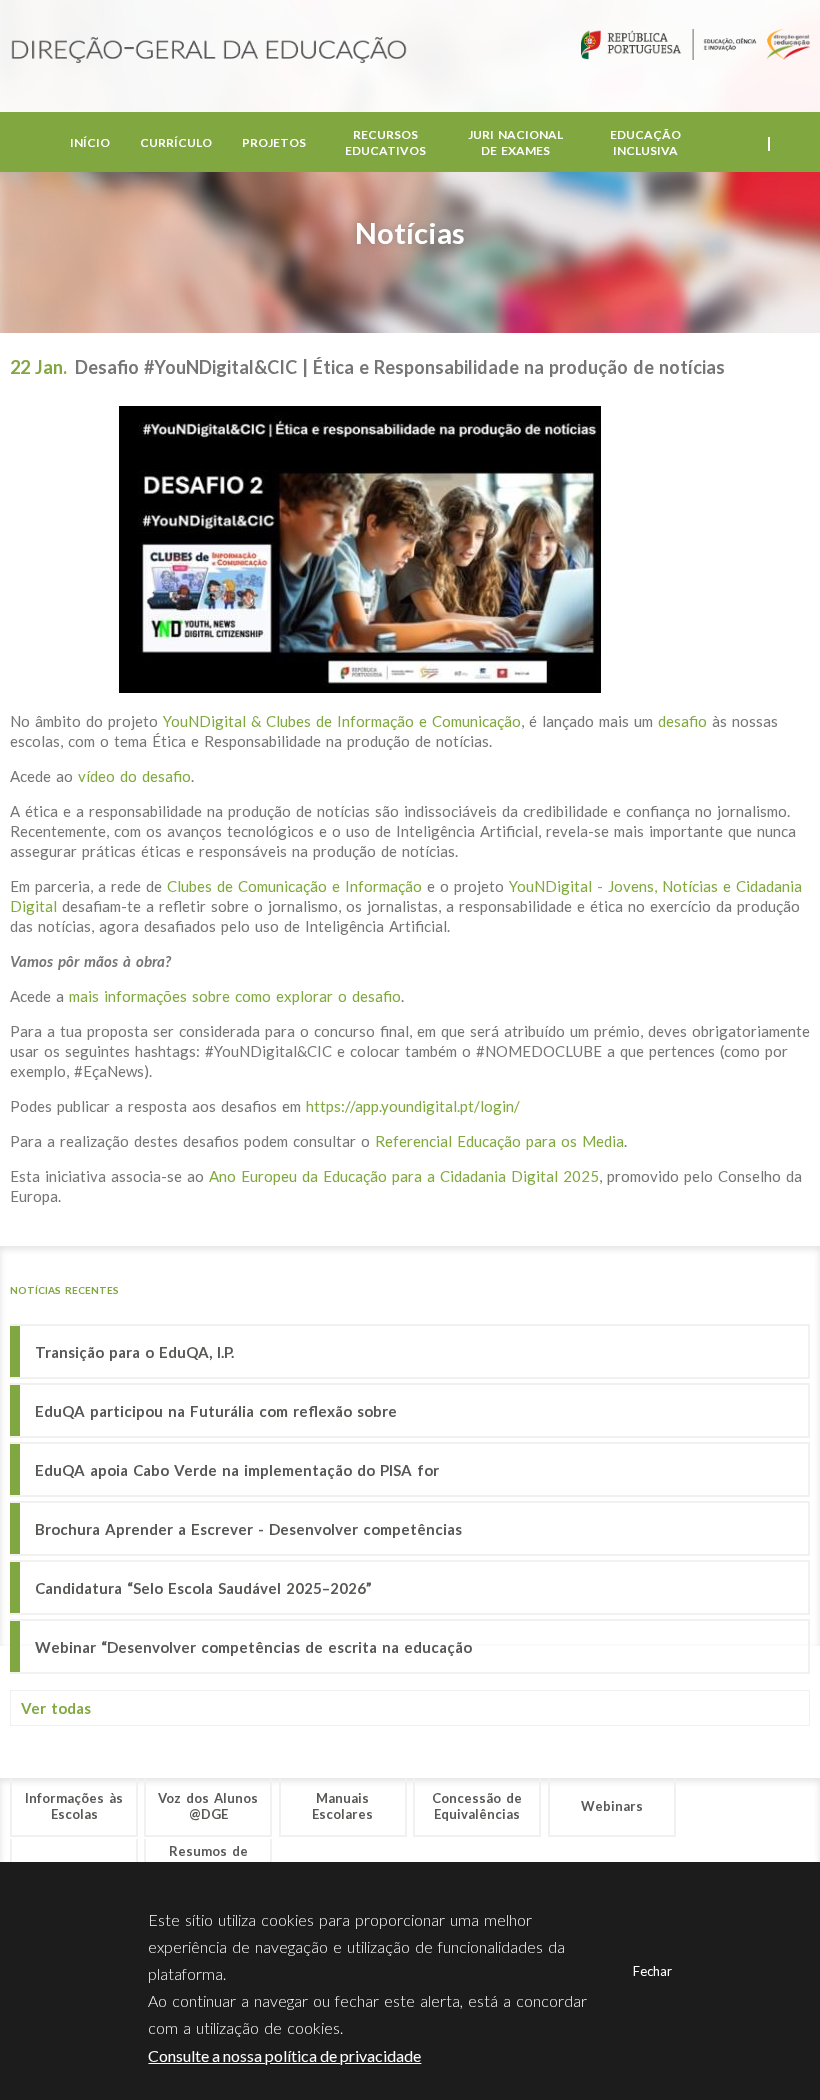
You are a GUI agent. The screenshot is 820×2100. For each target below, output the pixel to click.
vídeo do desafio (134, 776)
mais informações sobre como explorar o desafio (235, 996)
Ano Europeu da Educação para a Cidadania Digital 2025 (404, 1176)
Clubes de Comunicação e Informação (294, 886)
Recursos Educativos (385, 142)
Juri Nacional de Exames (515, 142)
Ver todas (56, 1708)
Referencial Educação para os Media (499, 1141)
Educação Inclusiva (645, 142)
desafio (685, 721)
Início (90, 142)
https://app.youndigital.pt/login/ (413, 1106)
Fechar (652, 1971)
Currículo (176, 142)
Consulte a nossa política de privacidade (284, 2055)
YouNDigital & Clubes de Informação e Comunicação (342, 721)
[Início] (209, 51)
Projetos (274, 142)
